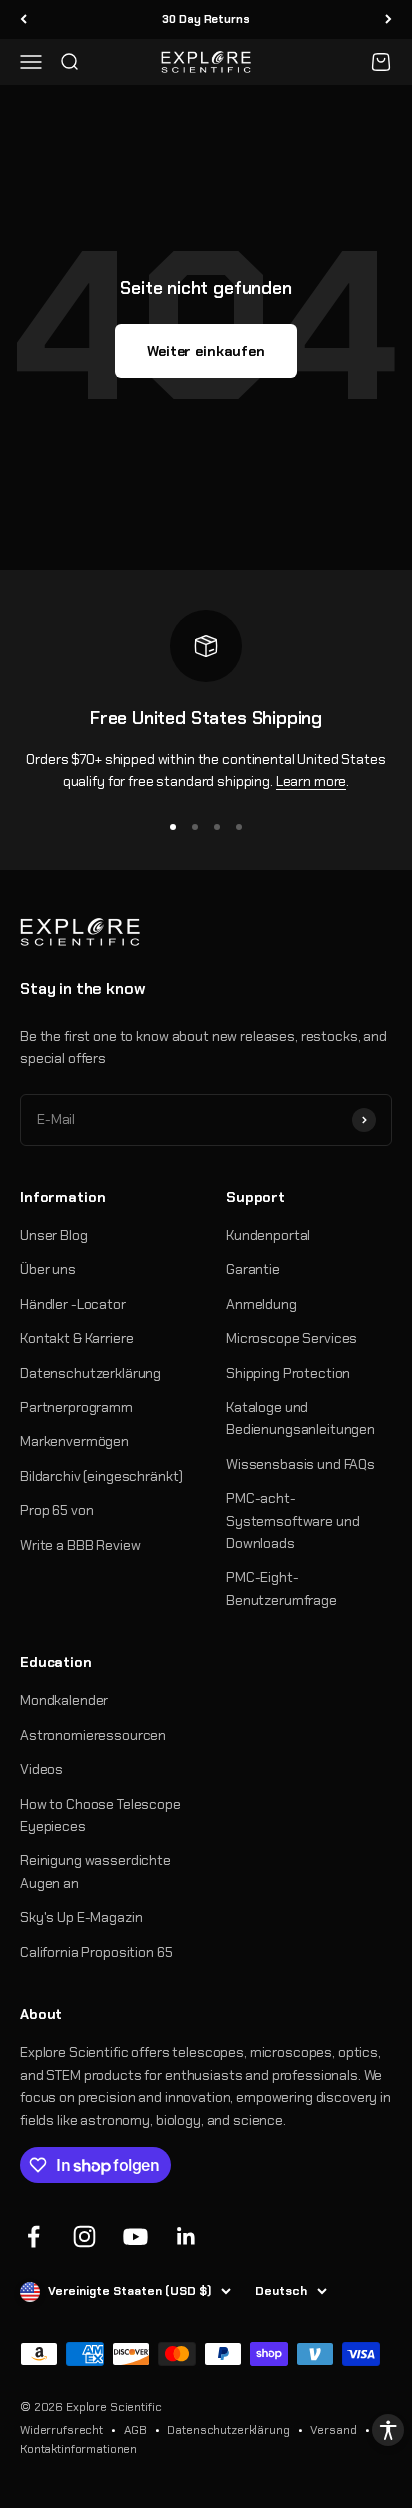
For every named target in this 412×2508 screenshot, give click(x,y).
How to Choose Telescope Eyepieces (100, 1815)
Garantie (253, 1269)
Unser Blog (54, 1235)
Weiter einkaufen (206, 351)
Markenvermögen (74, 1441)
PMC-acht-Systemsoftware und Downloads (292, 1520)
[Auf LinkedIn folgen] (186, 2236)
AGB (135, 2430)
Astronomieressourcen (93, 1735)
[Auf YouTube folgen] (135, 2236)
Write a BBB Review (80, 1545)
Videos (41, 1769)
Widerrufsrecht (61, 2430)
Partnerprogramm (76, 1407)
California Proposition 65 (96, 1952)
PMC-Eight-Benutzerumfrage (281, 1588)
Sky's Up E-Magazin (81, 1917)
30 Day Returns (205, 19)
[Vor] (388, 19)
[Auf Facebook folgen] (33, 2236)
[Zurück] (23, 19)
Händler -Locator (73, 1304)
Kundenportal (268, 1235)
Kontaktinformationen (78, 2449)
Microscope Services (291, 1338)
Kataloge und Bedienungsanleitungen (300, 1418)
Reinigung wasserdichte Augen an (95, 1871)
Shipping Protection (288, 1373)
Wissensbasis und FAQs (300, 1464)
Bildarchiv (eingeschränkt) (101, 1476)
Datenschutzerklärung (90, 1373)
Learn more (311, 781)
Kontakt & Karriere (76, 1338)
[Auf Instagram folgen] (84, 2236)
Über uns (48, 1269)
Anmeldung (261, 1304)
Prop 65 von (56, 1510)
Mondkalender (64, 1700)
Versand (333, 2430)
